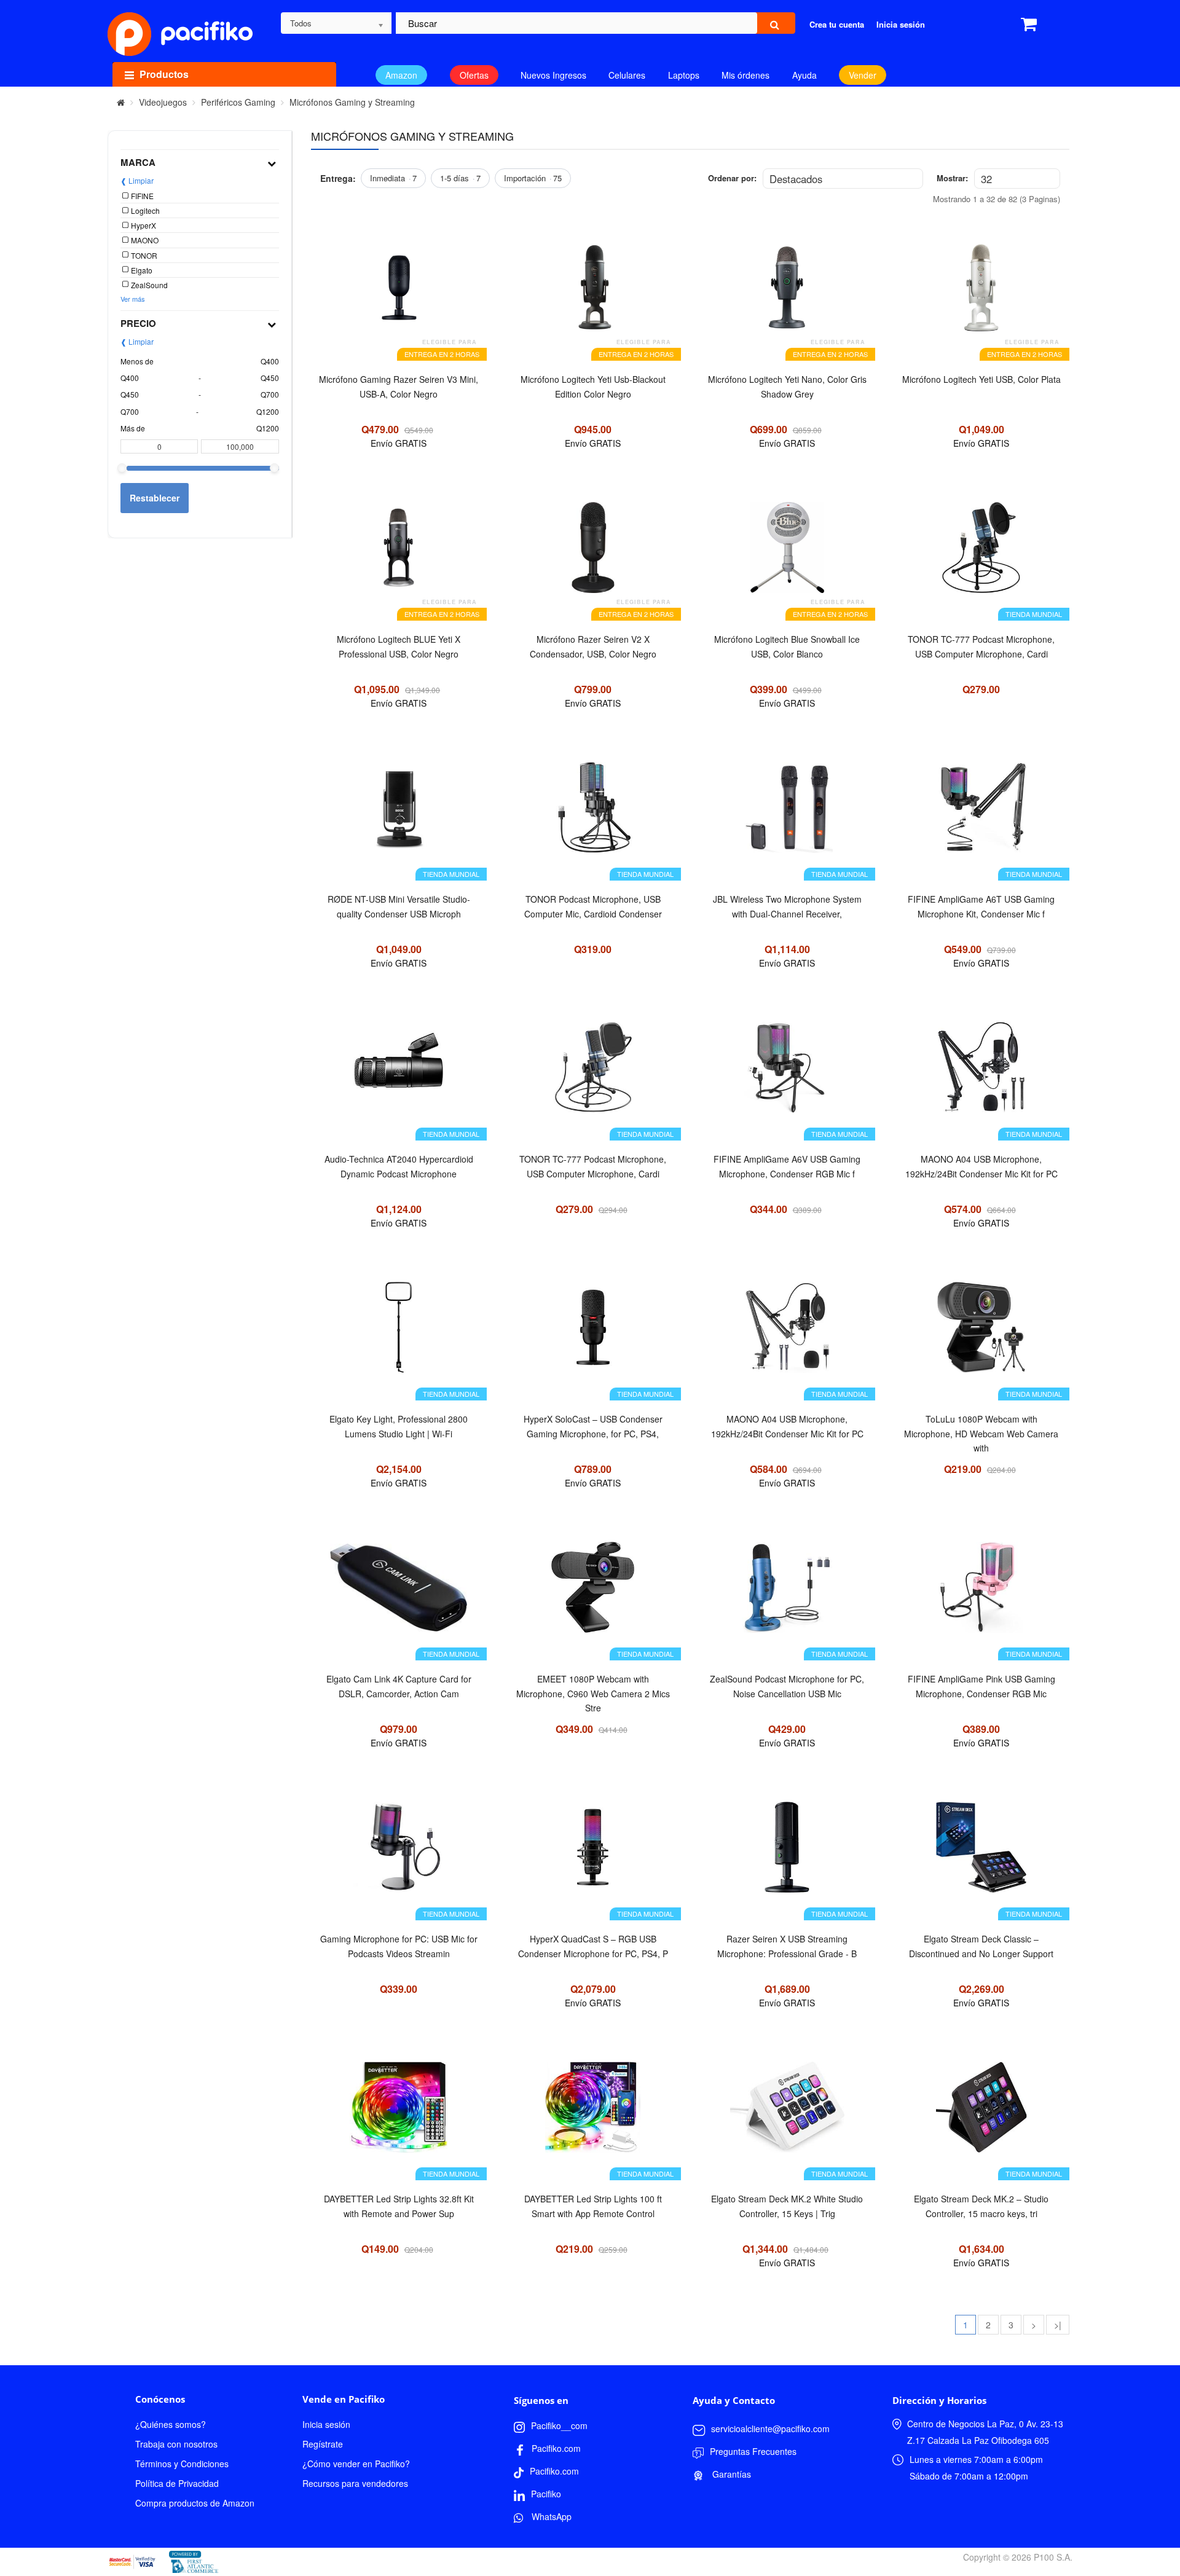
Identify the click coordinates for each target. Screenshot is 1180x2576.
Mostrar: (952, 178)
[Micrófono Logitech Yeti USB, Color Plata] (981, 294)
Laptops (684, 75)
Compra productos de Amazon (195, 2503)
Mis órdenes (745, 75)
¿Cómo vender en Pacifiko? (356, 2464)
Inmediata (393, 178)
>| (1058, 2325)
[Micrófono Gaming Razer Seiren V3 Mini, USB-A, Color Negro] (399, 294)
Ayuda (804, 75)
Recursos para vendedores (355, 2483)
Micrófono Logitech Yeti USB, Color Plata (981, 379)
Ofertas (474, 75)
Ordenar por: (732, 178)
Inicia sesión (326, 2424)
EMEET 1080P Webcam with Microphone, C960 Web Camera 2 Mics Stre (593, 1693)
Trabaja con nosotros (176, 2444)
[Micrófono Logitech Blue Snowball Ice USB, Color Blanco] (787, 554)
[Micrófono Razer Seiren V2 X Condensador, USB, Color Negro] (593, 554)
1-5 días (460, 178)
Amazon (401, 75)
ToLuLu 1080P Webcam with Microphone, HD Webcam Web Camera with (981, 1433)
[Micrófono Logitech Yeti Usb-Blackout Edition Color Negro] (593, 294)
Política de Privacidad (177, 2483)
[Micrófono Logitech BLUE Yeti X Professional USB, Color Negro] (399, 554)
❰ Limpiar (137, 180)
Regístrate (323, 2444)
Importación (533, 178)
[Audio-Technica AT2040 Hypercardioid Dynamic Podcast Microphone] (399, 1074)
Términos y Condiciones (182, 2464)
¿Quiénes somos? (171, 2424)
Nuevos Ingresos (553, 75)
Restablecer (155, 498)
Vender (863, 75)
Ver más (133, 299)
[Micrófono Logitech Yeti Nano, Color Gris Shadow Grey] (787, 294)
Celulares (627, 75)
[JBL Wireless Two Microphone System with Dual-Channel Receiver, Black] (787, 814)
